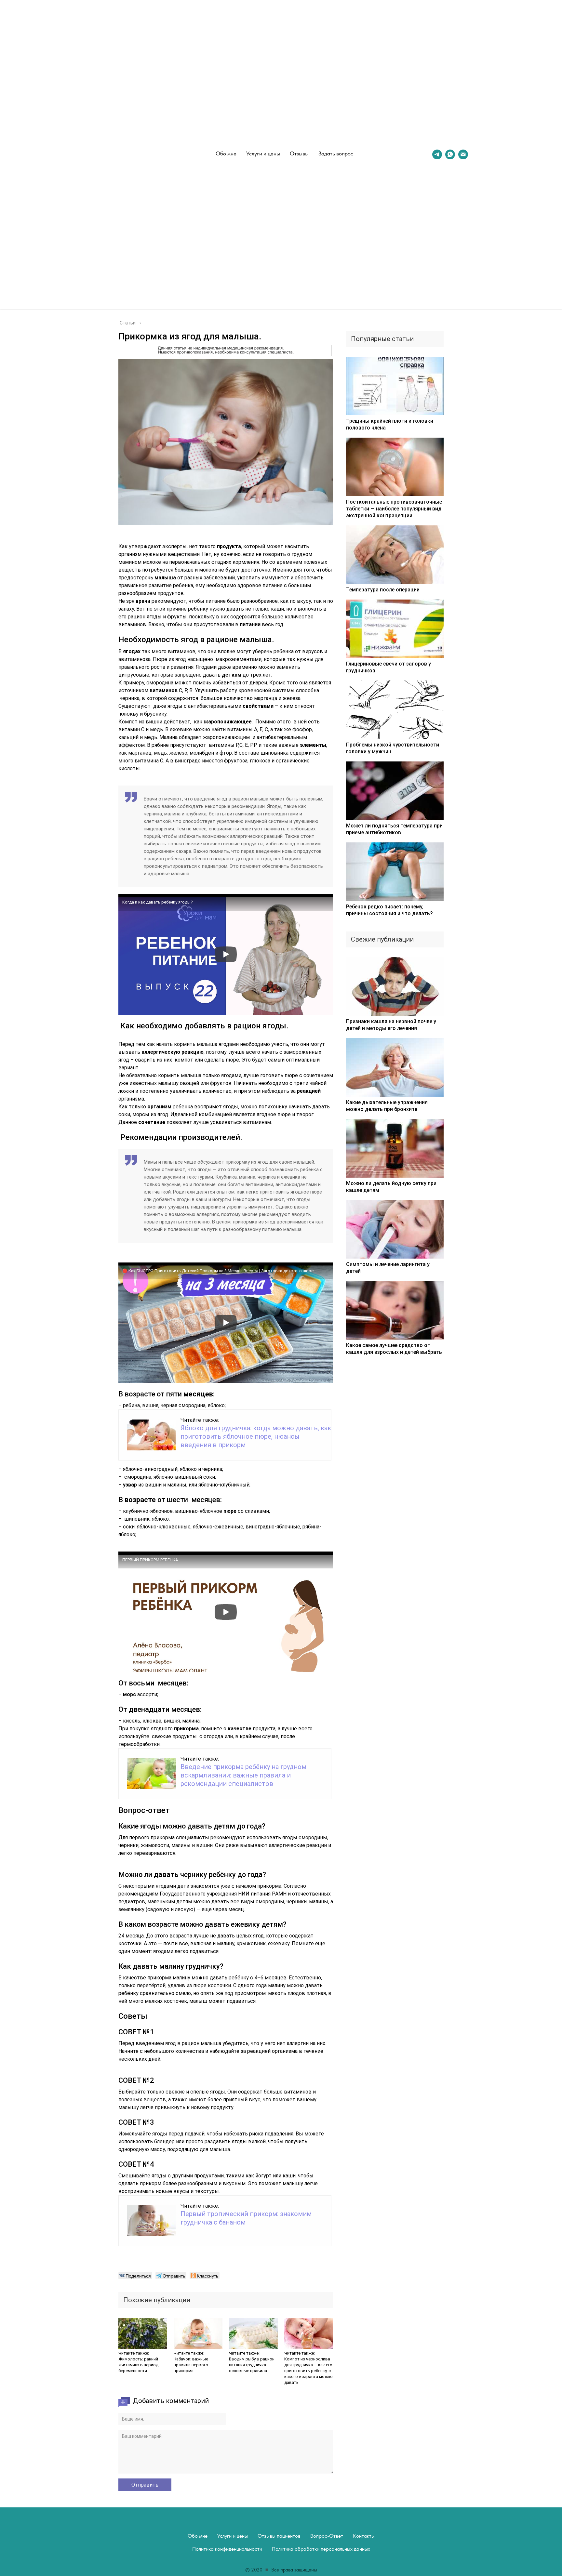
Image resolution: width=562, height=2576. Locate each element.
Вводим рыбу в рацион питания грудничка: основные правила (252, 2365)
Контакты (364, 2536)
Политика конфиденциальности (227, 2549)
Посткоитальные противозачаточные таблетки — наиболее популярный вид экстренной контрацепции (394, 509)
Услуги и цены (263, 153)
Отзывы (299, 153)
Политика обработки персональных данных (321, 2549)
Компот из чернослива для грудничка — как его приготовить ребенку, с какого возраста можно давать (308, 2371)
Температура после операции (383, 590)
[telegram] (437, 154)
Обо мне (226, 153)
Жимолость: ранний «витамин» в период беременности (138, 2365)
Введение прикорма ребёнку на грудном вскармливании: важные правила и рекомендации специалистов (243, 1775)
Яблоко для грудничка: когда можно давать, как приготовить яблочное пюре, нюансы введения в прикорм (256, 1436)
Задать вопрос (336, 153)
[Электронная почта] (463, 154)
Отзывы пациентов (279, 2536)
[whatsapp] (450, 154)
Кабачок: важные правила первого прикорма (191, 2365)
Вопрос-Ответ (327, 2536)
